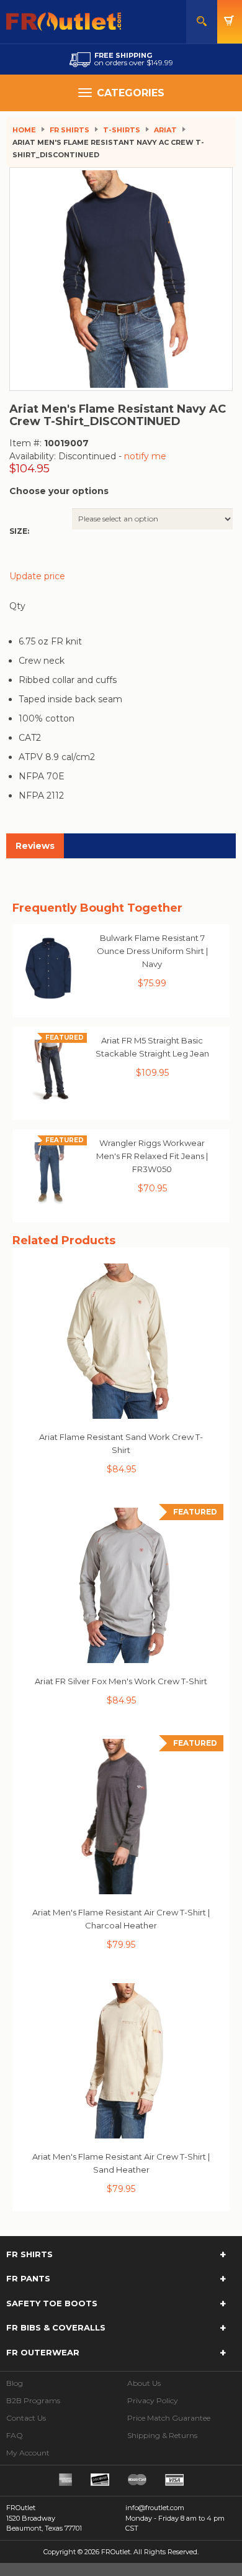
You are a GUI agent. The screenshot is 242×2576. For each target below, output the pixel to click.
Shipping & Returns (162, 2435)
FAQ (15, 2435)
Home (24, 130)
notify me (145, 456)
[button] (121, 2255)
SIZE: (19, 531)
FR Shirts (69, 130)
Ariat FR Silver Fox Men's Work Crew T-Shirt (121, 1681)
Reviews (35, 846)
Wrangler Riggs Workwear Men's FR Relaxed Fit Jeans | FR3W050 (152, 1156)
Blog (15, 2383)
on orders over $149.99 (134, 59)
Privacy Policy (153, 2400)
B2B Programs (33, 2400)
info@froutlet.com (155, 2508)
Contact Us (26, 2418)
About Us (144, 2383)
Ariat (165, 130)
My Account (28, 2453)
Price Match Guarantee (169, 2418)
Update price (37, 576)
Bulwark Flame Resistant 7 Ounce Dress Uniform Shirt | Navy (152, 951)
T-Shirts (122, 130)
